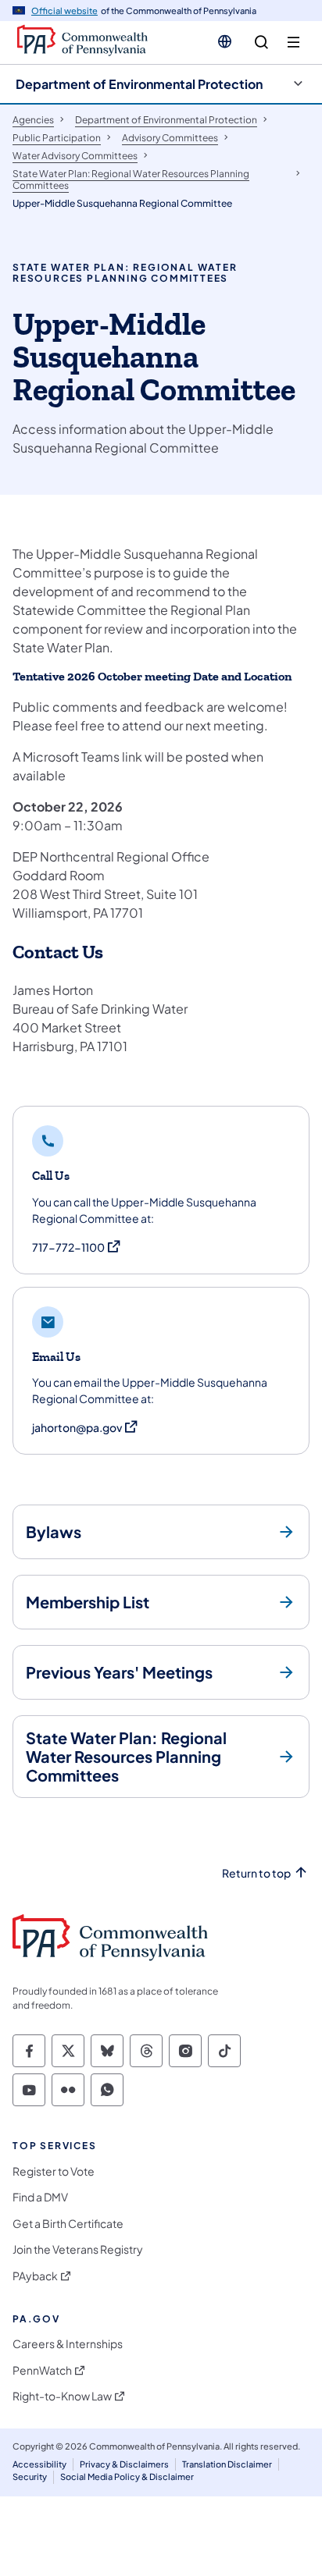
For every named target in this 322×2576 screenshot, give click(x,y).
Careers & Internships (68, 2344)
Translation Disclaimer (227, 2464)
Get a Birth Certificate (68, 2224)
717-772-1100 (77, 1247)
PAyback (35, 2276)
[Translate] (225, 41)
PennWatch (42, 2370)
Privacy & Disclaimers (124, 2464)
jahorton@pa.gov (86, 1428)
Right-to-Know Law (62, 2396)
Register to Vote (54, 2171)
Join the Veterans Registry (78, 2249)
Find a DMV (40, 2197)
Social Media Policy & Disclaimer (127, 2477)
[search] (261, 43)
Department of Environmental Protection (139, 84)
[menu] (293, 43)
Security (30, 2477)
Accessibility (39, 2464)
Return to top (256, 1873)
